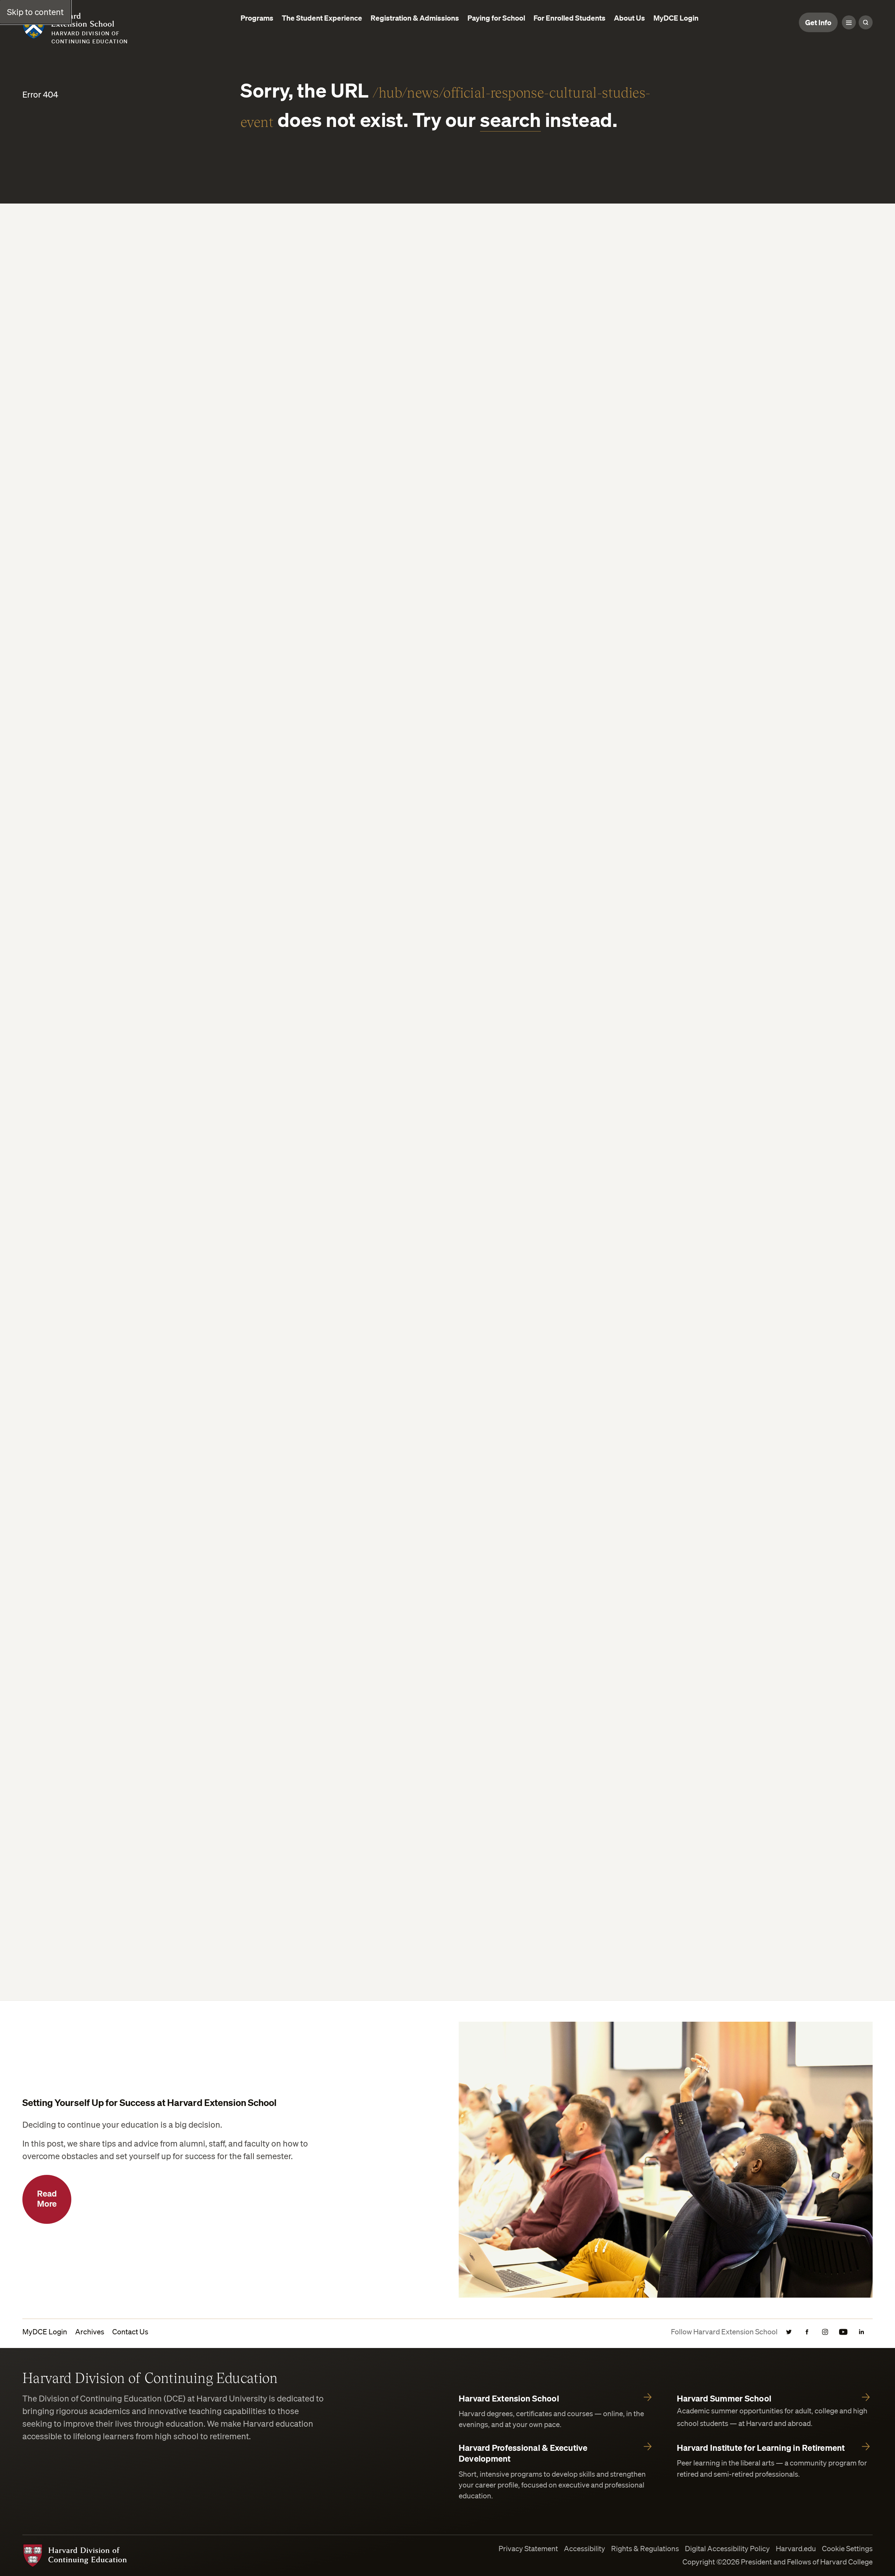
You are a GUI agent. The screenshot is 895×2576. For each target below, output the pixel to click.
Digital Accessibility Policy (727, 2549)
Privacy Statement (528, 2549)
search (510, 119)
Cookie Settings (847, 2549)
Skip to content (35, 12)
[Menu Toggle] (849, 22)
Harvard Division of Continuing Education (150, 2377)
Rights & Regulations (645, 2549)
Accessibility (585, 2549)
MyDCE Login (45, 2332)
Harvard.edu (796, 2549)
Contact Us (130, 2332)
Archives (90, 2332)
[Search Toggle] (866, 22)
